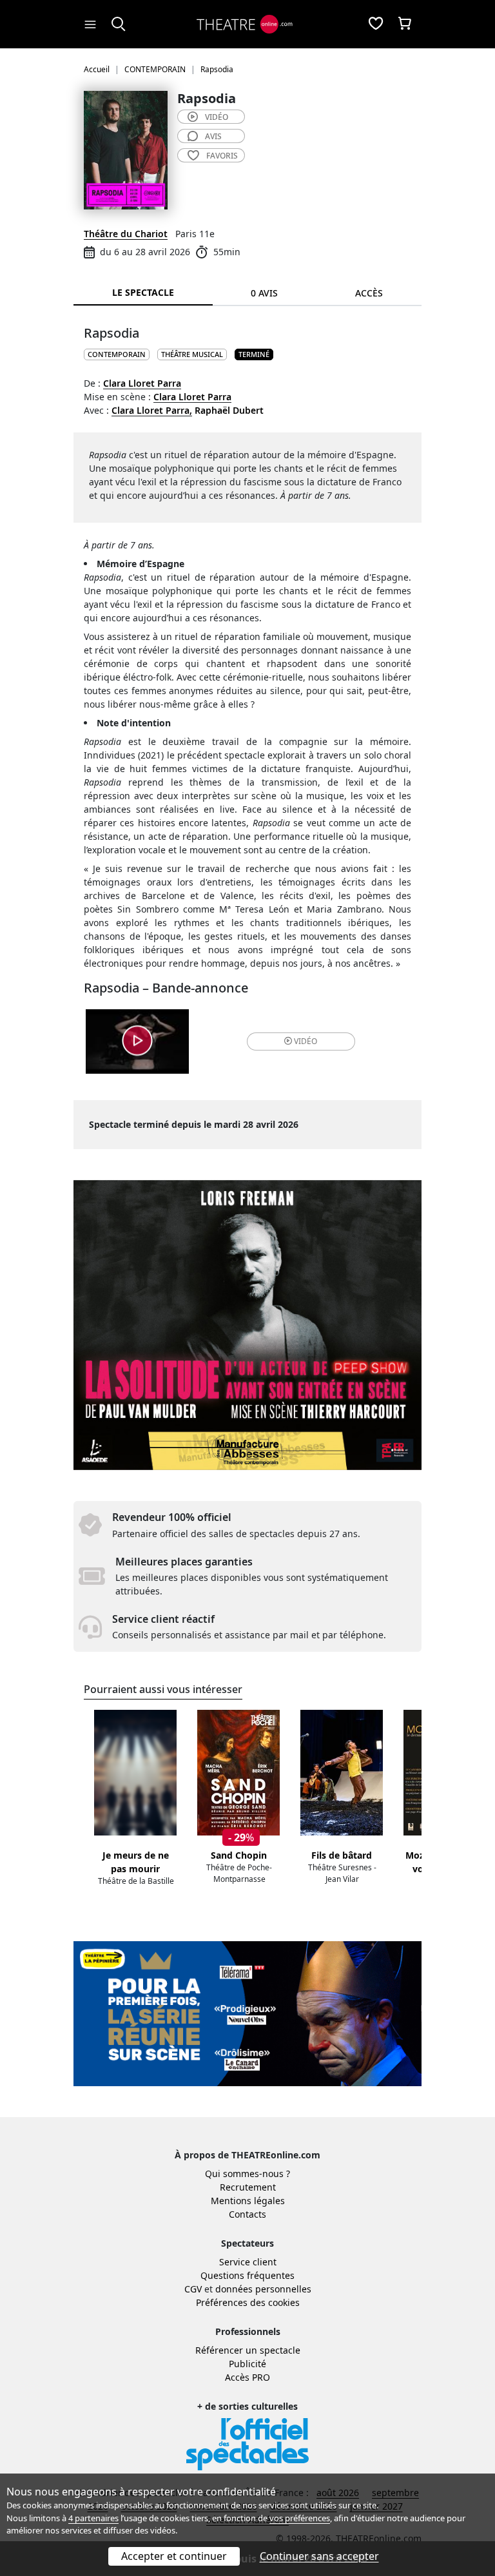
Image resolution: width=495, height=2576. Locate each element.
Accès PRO (247, 2377)
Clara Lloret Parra (142, 383)
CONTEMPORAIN (117, 354)
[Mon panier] (405, 24)
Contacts (247, 2214)
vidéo (217, 117)
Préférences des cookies (248, 2302)
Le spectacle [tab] (143, 292)
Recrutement (248, 2187)
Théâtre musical (192, 354)
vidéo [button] (306, 1041)
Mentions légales (248, 2201)
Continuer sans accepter (319, 2556)
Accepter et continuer (174, 2556)
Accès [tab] (369, 293)
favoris (222, 156)
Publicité (247, 2364)
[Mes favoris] (376, 24)
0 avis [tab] (264, 293)
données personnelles (263, 2289)
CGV (193, 2289)
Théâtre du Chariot (126, 234)
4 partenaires (93, 2518)
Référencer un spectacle (248, 2350)
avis (213, 136)
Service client (248, 2262)
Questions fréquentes (247, 2275)
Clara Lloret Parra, (152, 410)
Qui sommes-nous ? (247, 2174)
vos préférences (300, 2518)
